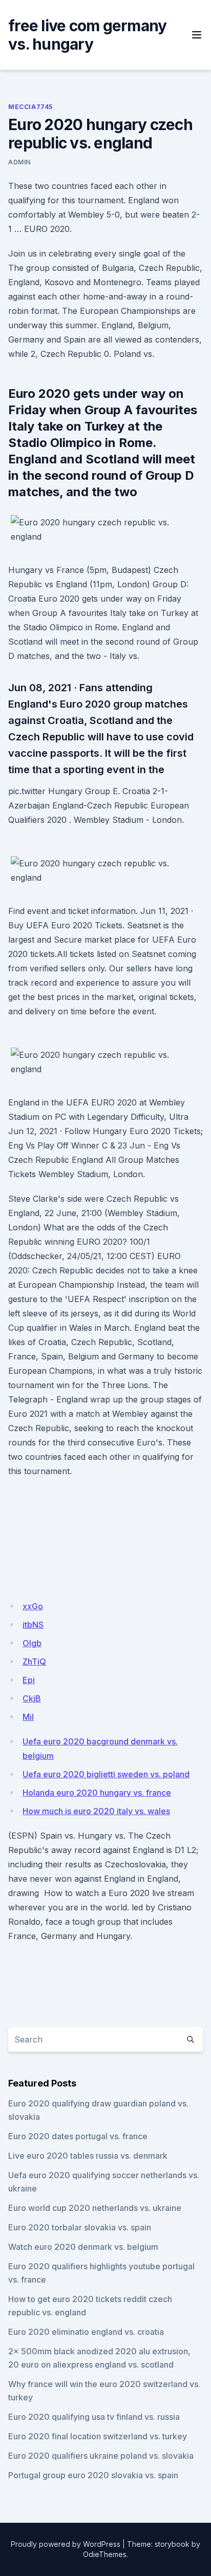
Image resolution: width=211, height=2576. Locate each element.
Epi (29, 1680)
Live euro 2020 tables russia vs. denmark (88, 2156)
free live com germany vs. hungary (87, 35)
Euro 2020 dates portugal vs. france (78, 2136)
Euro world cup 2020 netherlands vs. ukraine (95, 2208)
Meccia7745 (30, 107)
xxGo (33, 1606)
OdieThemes (105, 2554)
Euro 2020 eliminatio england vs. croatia (86, 2332)
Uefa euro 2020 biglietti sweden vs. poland (106, 1774)
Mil (28, 1717)
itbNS (33, 1625)
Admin (19, 162)
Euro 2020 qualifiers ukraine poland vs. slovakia (101, 2456)
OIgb (32, 1643)
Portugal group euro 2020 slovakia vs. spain (93, 2475)
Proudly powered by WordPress (66, 2544)
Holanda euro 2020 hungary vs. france (97, 1793)
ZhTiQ (34, 1662)
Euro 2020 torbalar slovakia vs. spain (80, 2227)
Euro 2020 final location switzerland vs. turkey (98, 2436)
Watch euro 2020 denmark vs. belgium (83, 2247)
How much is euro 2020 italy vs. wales (96, 1811)
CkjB (32, 1698)
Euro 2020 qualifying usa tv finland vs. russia (94, 2417)
